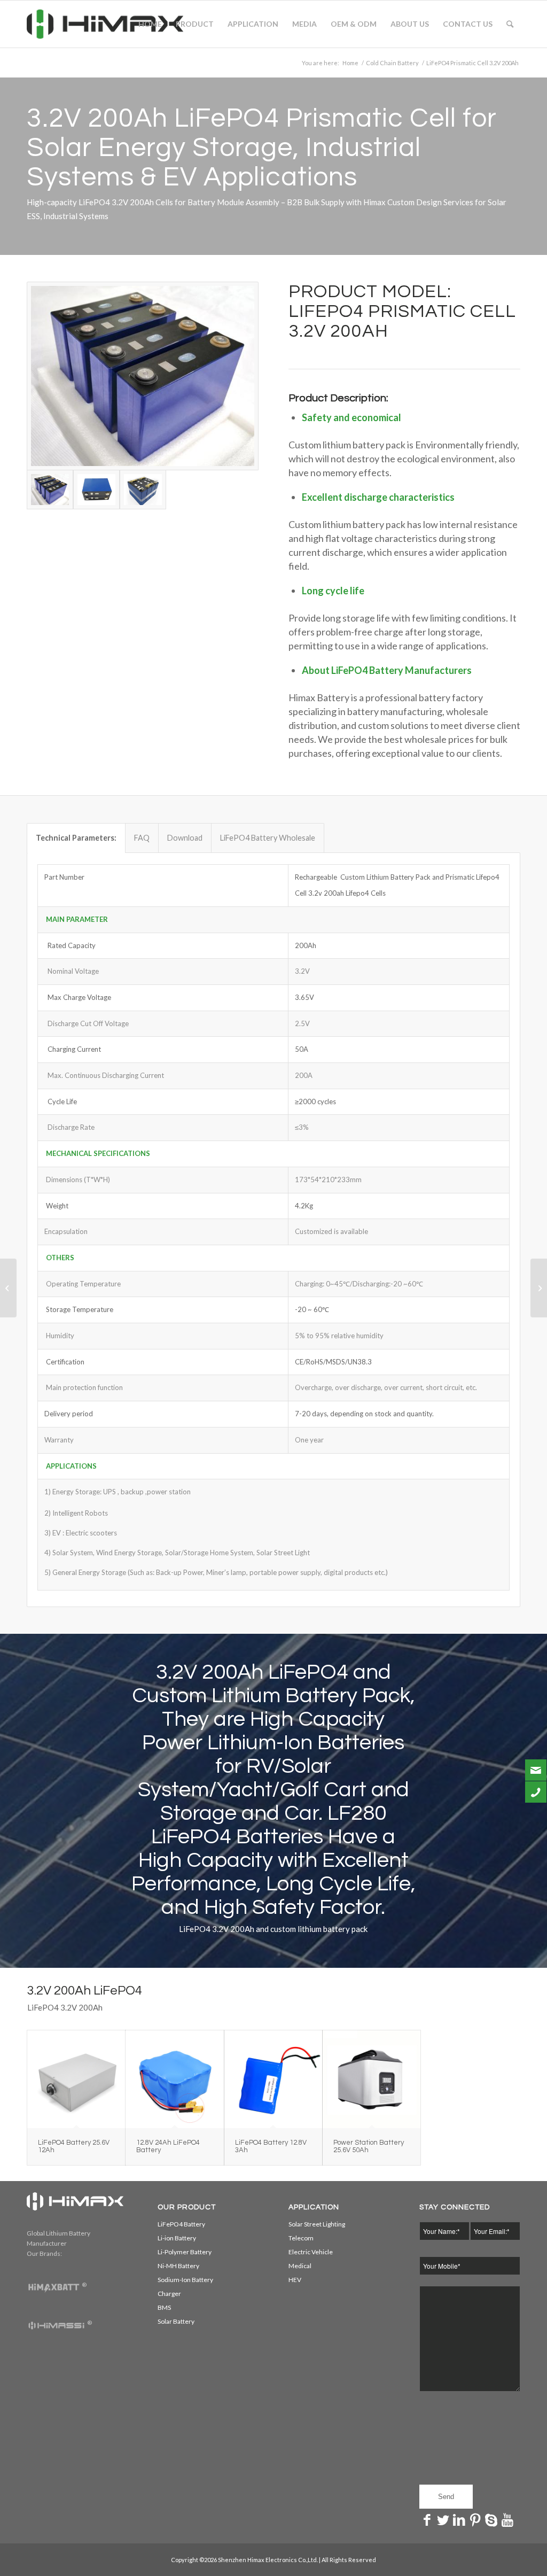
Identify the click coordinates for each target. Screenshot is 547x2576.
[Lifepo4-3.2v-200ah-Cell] (143, 489)
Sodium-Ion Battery (185, 2280)
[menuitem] (150, 24)
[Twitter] (443, 2519)
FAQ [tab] (142, 838)
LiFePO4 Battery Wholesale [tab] (268, 838)
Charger (169, 2294)
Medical (300, 2266)
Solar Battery (176, 2321)
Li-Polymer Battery (185, 2252)
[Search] (510, 24)
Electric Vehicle (311, 2252)
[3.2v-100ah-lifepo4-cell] (96, 489)
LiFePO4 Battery (181, 2224)
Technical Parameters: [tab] (76, 838)
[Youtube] (507, 2519)
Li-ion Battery (177, 2238)
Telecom (301, 2238)
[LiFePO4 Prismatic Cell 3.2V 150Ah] (8, 1288)
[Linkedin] (459, 2519)
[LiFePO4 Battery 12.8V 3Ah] (273, 2079)
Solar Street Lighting (317, 2224)
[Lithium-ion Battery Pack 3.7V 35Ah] (539, 1288)
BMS (164, 2307)
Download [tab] (185, 838)
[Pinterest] (475, 2519)
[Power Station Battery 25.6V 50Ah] (372, 2079)
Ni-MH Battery (178, 2266)
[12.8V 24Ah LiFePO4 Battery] (174, 2079)
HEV (295, 2280)
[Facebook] (427, 2519)
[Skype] (491, 2519)
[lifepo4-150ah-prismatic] (143, 376)
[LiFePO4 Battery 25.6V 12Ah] (76, 2079)
